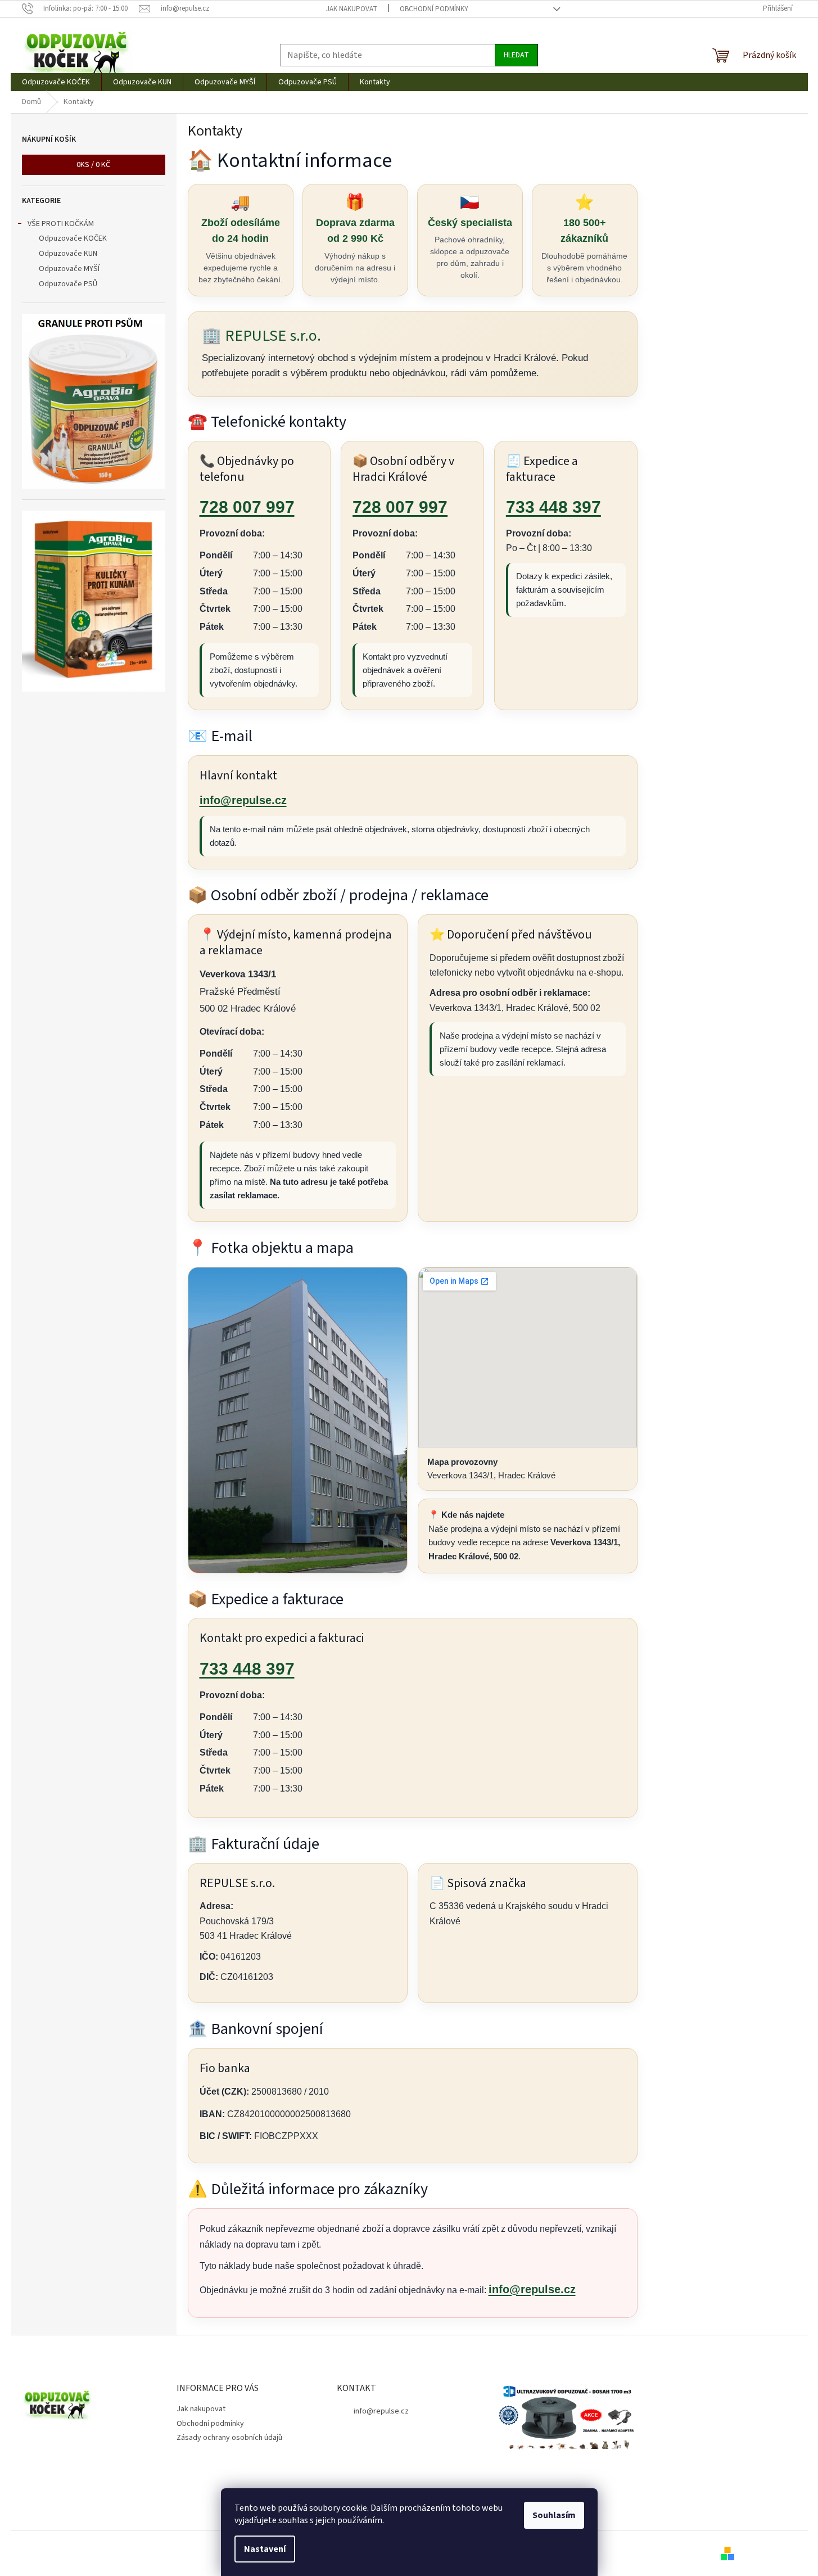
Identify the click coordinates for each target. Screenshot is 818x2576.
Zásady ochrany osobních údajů (229, 2438)
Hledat (516, 55)
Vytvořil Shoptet (769, 2553)
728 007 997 (247, 507)
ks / (93, 165)
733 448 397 (553, 507)
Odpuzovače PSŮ (68, 284)
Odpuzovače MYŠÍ (69, 269)
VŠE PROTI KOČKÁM (61, 224)
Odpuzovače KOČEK (73, 238)
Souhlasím (554, 2515)
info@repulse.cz (243, 800)
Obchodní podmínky (434, 9)
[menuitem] (56, 82)
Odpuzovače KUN (68, 254)
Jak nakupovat (352, 9)
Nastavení (265, 2549)
